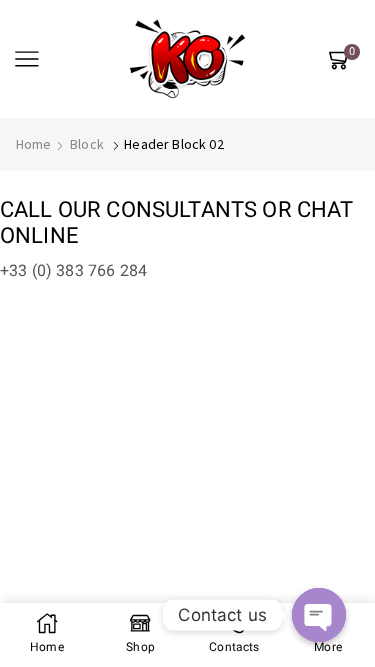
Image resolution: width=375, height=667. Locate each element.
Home (34, 144)
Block (87, 144)
